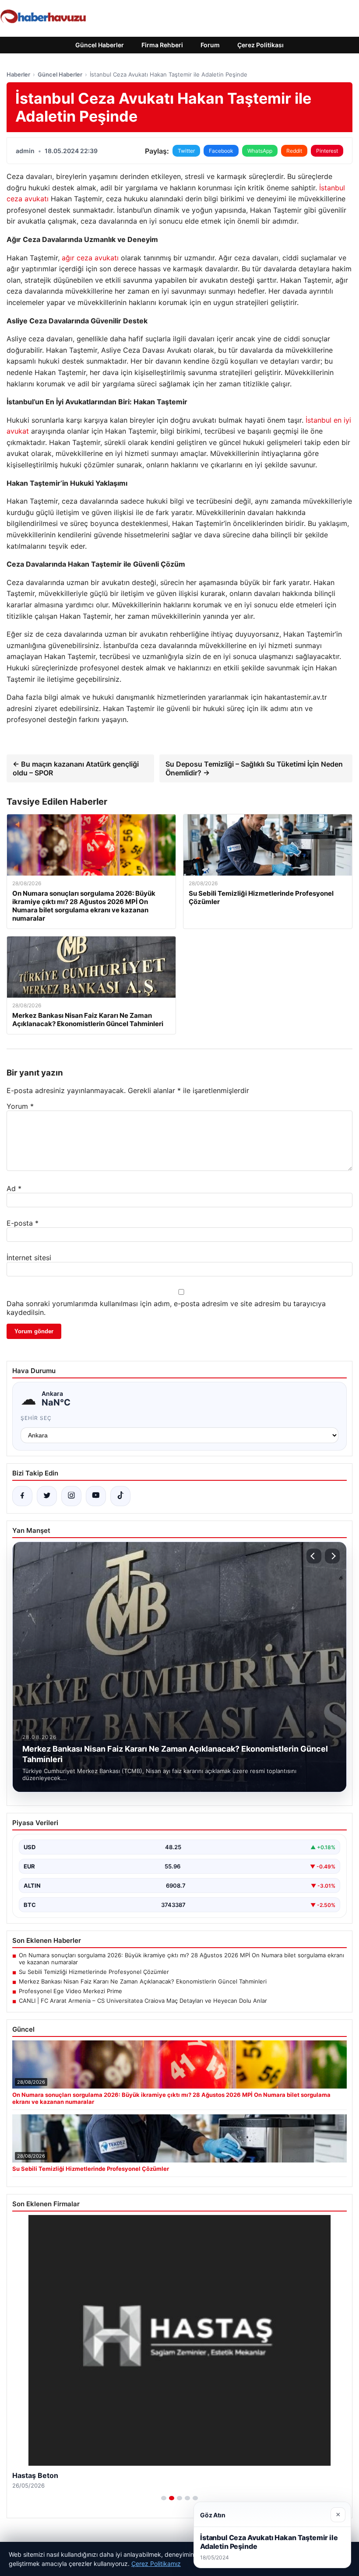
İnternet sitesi (29, 1258)
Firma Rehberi (162, 45)
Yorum (20, 1106)
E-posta (23, 1223)
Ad (14, 1188)
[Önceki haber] (314, 1556)
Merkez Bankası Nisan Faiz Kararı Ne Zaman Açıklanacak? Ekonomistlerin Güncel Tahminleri (143, 1981)
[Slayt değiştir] (164, 2498)
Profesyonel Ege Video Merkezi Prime (70, 1991)
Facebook (221, 151)
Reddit (294, 151)
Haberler (18, 74)
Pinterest (327, 151)
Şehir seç (36, 1418)
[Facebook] (22, 1496)
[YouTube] (96, 1496)
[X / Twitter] (47, 1496)
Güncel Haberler (100, 45)
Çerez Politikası (260, 45)
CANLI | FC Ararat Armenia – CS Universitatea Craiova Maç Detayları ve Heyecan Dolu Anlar (143, 2001)
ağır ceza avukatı (90, 258)
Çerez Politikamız (156, 2564)
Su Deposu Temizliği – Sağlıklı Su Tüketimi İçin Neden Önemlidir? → (254, 768)
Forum (210, 45)
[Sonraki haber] (332, 1556)
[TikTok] (120, 1496)
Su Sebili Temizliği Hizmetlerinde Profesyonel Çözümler (94, 1972)
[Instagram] (71, 1496)
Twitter (186, 151)
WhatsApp (260, 151)
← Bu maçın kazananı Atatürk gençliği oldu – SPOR (76, 768)
